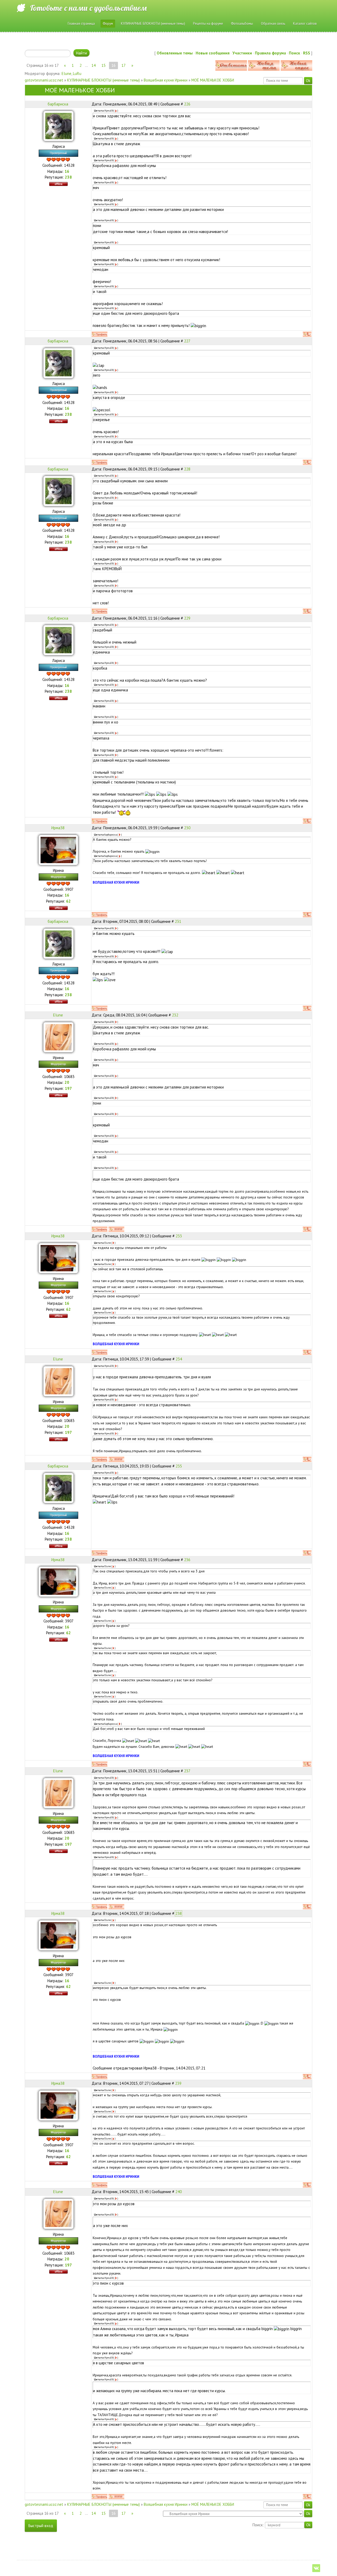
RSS (307, 53)
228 (187, 469)
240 (179, 2192)
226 (187, 104)
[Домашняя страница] (116, 1229)
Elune (66, 74)
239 (178, 2083)
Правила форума (270, 53)
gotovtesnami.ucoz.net (44, 80)
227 (187, 341)
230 (187, 828)
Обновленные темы (175, 53)
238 (179, 1913)
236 (187, 1560)
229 (187, 618)
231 (178, 921)
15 (103, 65)
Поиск (294, 53)
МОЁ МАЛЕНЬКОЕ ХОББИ (213, 80)
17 (123, 65)
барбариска (58, 104)
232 (175, 1015)
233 (179, 1236)
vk (316, 2568)
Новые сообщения (213, 53)
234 (179, 1359)
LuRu (77, 74)
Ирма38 (58, 828)
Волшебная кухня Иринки (166, 80)
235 (179, 1466)
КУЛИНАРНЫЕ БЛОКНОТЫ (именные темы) (103, 80)
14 (93, 65)
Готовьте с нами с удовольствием (88, 8)
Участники (242, 53)
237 (187, 1771)
